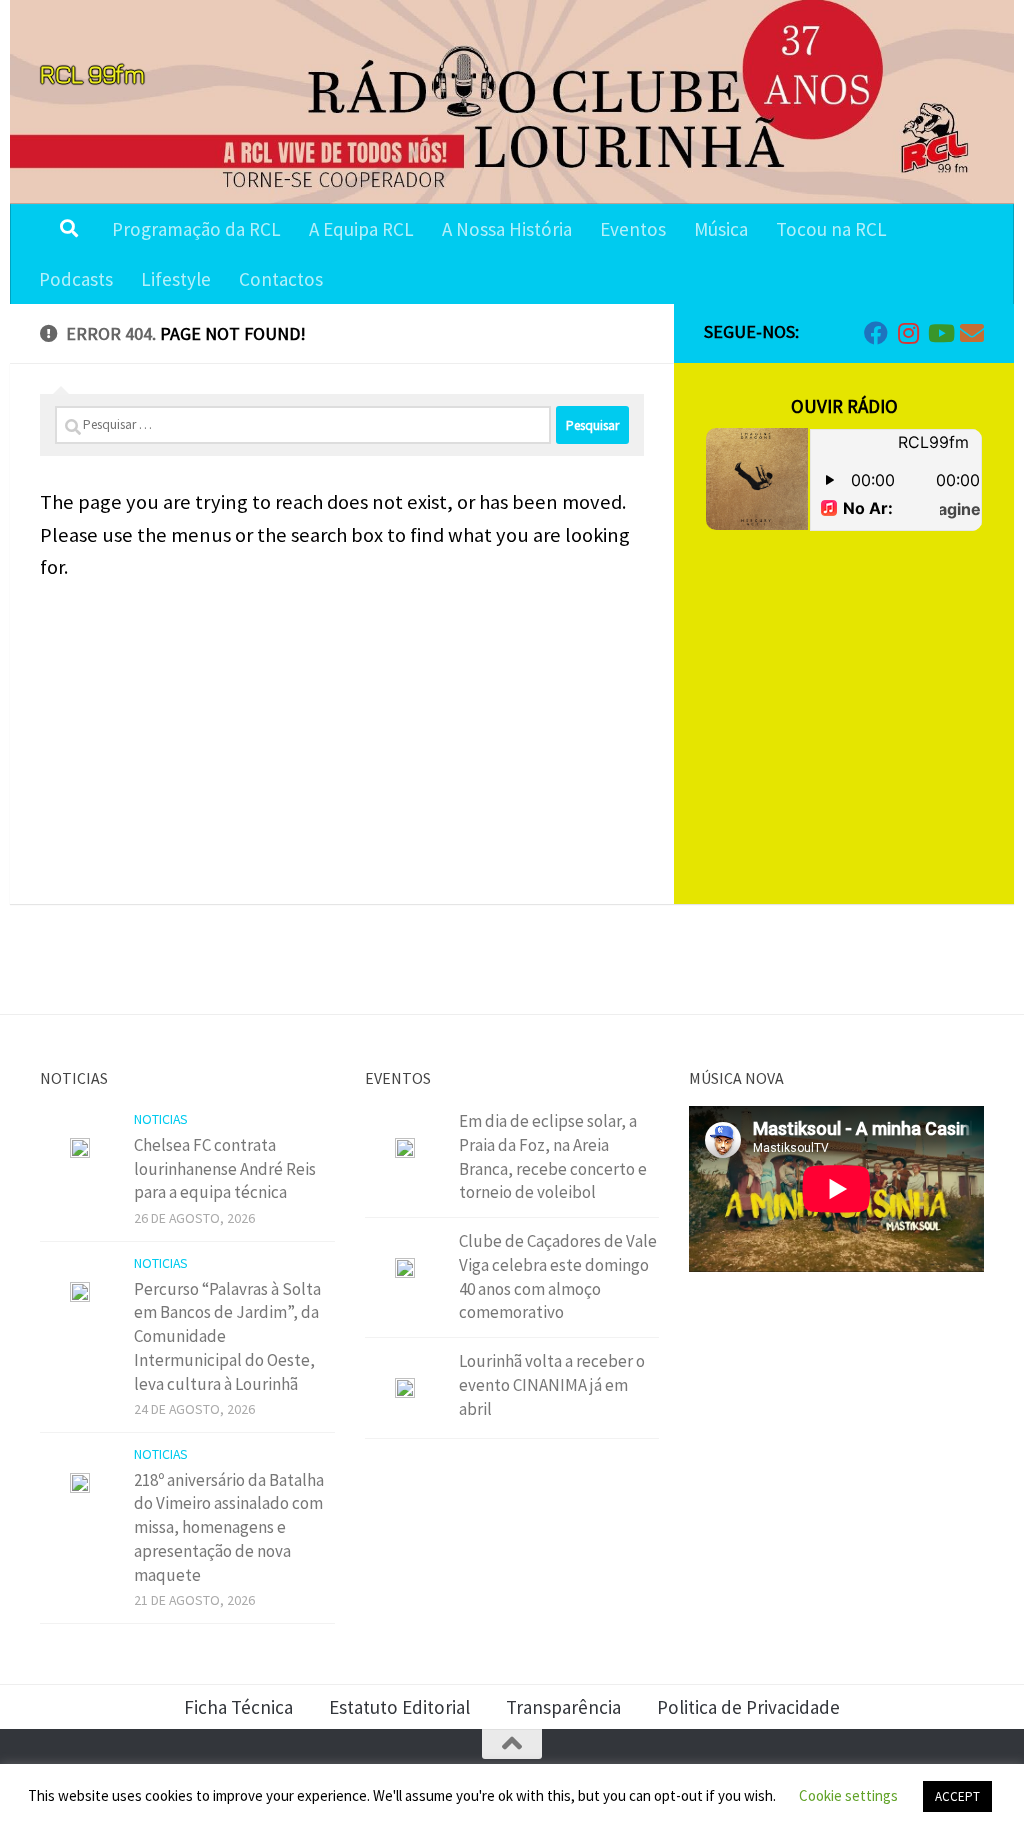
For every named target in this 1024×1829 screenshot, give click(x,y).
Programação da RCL (196, 229)
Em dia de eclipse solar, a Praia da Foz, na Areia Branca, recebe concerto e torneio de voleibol (553, 1156)
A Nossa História (507, 229)
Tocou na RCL (831, 229)
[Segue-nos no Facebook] (876, 333)
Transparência (563, 1707)
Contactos (281, 279)
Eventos (633, 229)
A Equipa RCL (361, 229)
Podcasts (76, 279)
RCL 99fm (92, 73)
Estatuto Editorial (399, 1707)
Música (721, 229)
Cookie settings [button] (848, 1795)
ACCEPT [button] (957, 1796)
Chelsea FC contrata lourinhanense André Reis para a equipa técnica (225, 1168)
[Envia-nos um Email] (972, 333)
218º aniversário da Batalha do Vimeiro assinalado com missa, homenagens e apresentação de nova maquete (229, 1527)
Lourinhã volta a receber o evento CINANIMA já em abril (552, 1384)
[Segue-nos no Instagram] (908, 333)
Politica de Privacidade (748, 1707)
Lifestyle (176, 279)
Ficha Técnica (238, 1707)
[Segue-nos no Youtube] (940, 333)
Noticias (161, 1119)
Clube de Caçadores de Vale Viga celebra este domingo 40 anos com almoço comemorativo (558, 1276)
